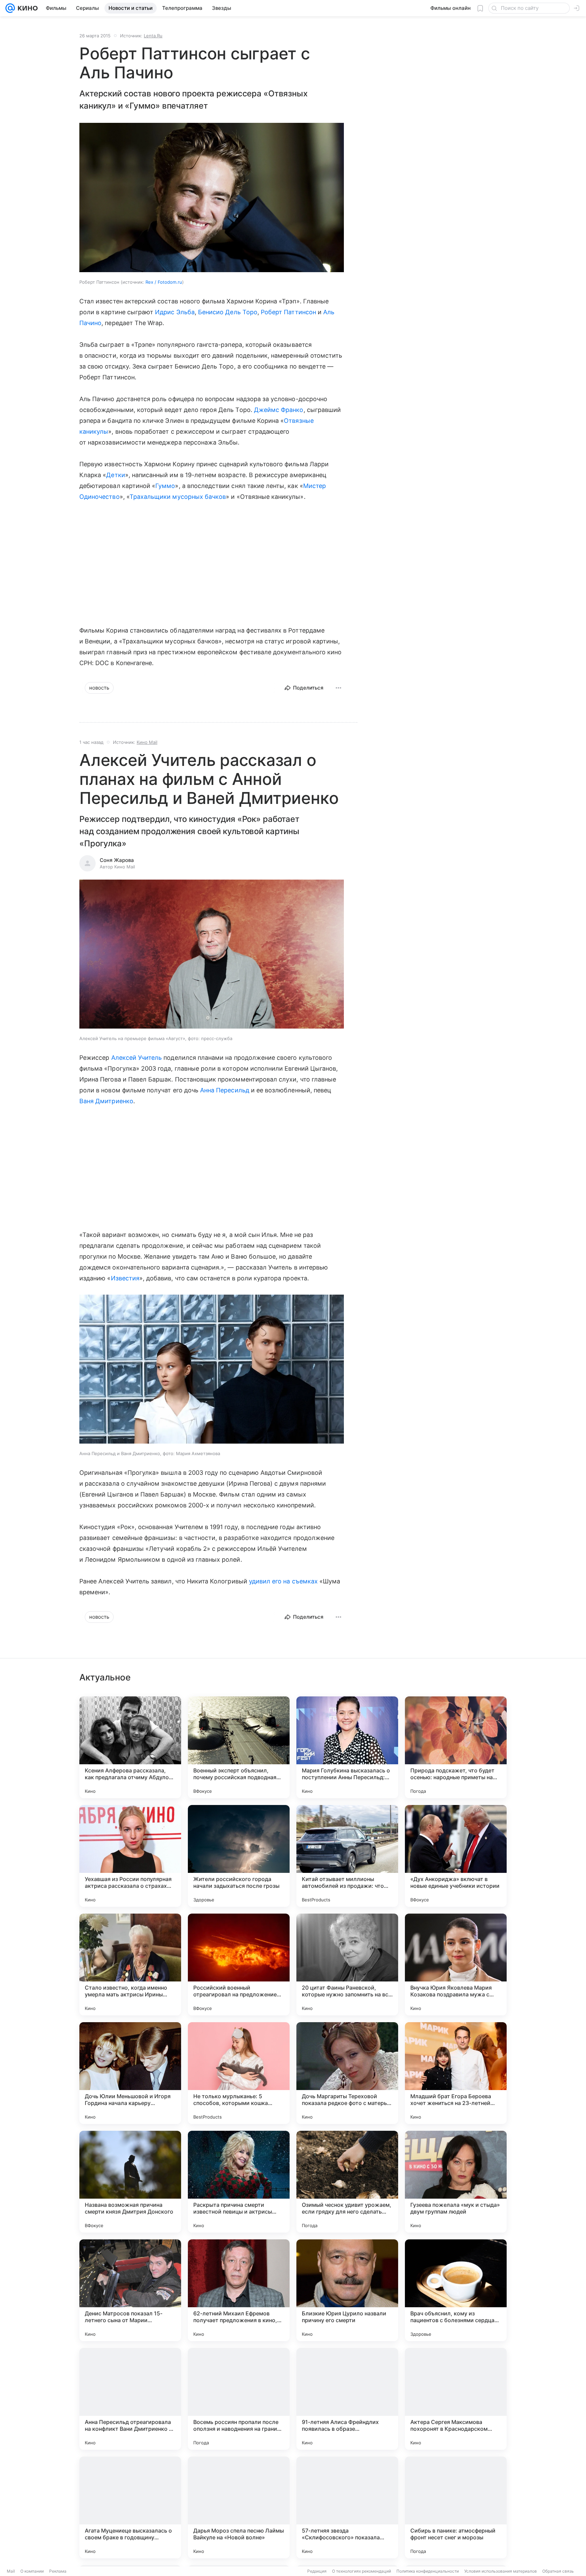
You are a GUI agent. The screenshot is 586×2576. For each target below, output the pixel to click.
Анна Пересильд (225, 1090)
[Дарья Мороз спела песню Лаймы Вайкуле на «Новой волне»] (239, 2507)
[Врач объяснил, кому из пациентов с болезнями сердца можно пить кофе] (456, 2290)
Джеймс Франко (279, 410)
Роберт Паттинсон (288, 312)
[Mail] (10, 8)
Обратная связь (558, 2571)
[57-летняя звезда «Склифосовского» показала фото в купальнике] (347, 2507)
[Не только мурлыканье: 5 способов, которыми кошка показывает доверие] (239, 2073)
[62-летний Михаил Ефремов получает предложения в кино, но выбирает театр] (239, 2290)
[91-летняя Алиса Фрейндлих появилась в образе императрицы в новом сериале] (347, 2399)
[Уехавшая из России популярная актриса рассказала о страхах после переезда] (130, 1856)
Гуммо (165, 486)
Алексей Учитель (137, 1058)
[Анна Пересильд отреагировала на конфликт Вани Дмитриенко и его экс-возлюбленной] (130, 2399)
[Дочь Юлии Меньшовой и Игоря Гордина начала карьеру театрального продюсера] (130, 2073)
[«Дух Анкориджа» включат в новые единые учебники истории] (456, 1856)
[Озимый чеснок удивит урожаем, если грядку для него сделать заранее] (347, 2182)
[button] (212, 955)
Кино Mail (147, 742)
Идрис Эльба (175, 312)
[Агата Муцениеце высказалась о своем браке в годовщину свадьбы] (130, 2507)
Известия (125, 1278)
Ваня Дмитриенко (106, 1101)
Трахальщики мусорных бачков (178, 497)
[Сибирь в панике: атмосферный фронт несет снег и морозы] (456, 2507)
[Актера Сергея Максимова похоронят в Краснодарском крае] (456, 2399)
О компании (32, 2571)
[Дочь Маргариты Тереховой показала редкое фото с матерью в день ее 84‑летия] (347, 2073)
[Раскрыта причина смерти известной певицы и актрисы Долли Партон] (239, 2182)
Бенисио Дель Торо (228, 312)
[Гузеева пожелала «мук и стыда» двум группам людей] (456, 2182)
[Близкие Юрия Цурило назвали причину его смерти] (347, 2290)
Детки (115, 475)
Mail (11, 2571)
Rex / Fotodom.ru (164, 282)
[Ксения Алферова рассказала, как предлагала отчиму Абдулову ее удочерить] (130, 1747)
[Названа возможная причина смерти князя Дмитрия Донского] (130, 2182)
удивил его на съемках (283, 1581)
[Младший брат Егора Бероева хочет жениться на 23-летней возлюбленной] (456, 2073)
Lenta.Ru (153, 36)
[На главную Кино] (26, 8)
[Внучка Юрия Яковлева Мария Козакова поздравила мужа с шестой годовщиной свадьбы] (456, 1964)
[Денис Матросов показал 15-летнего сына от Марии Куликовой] (130, 2290)
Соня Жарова (117, 860)
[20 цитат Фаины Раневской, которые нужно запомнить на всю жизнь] (347, 1964)
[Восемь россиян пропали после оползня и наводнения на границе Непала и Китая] (239, 2399)
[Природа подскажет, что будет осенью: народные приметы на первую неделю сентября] (456, 1747)
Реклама (58, 2571)
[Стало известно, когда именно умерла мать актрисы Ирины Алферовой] (130, 1964)
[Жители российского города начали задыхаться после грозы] (239, 1856)
